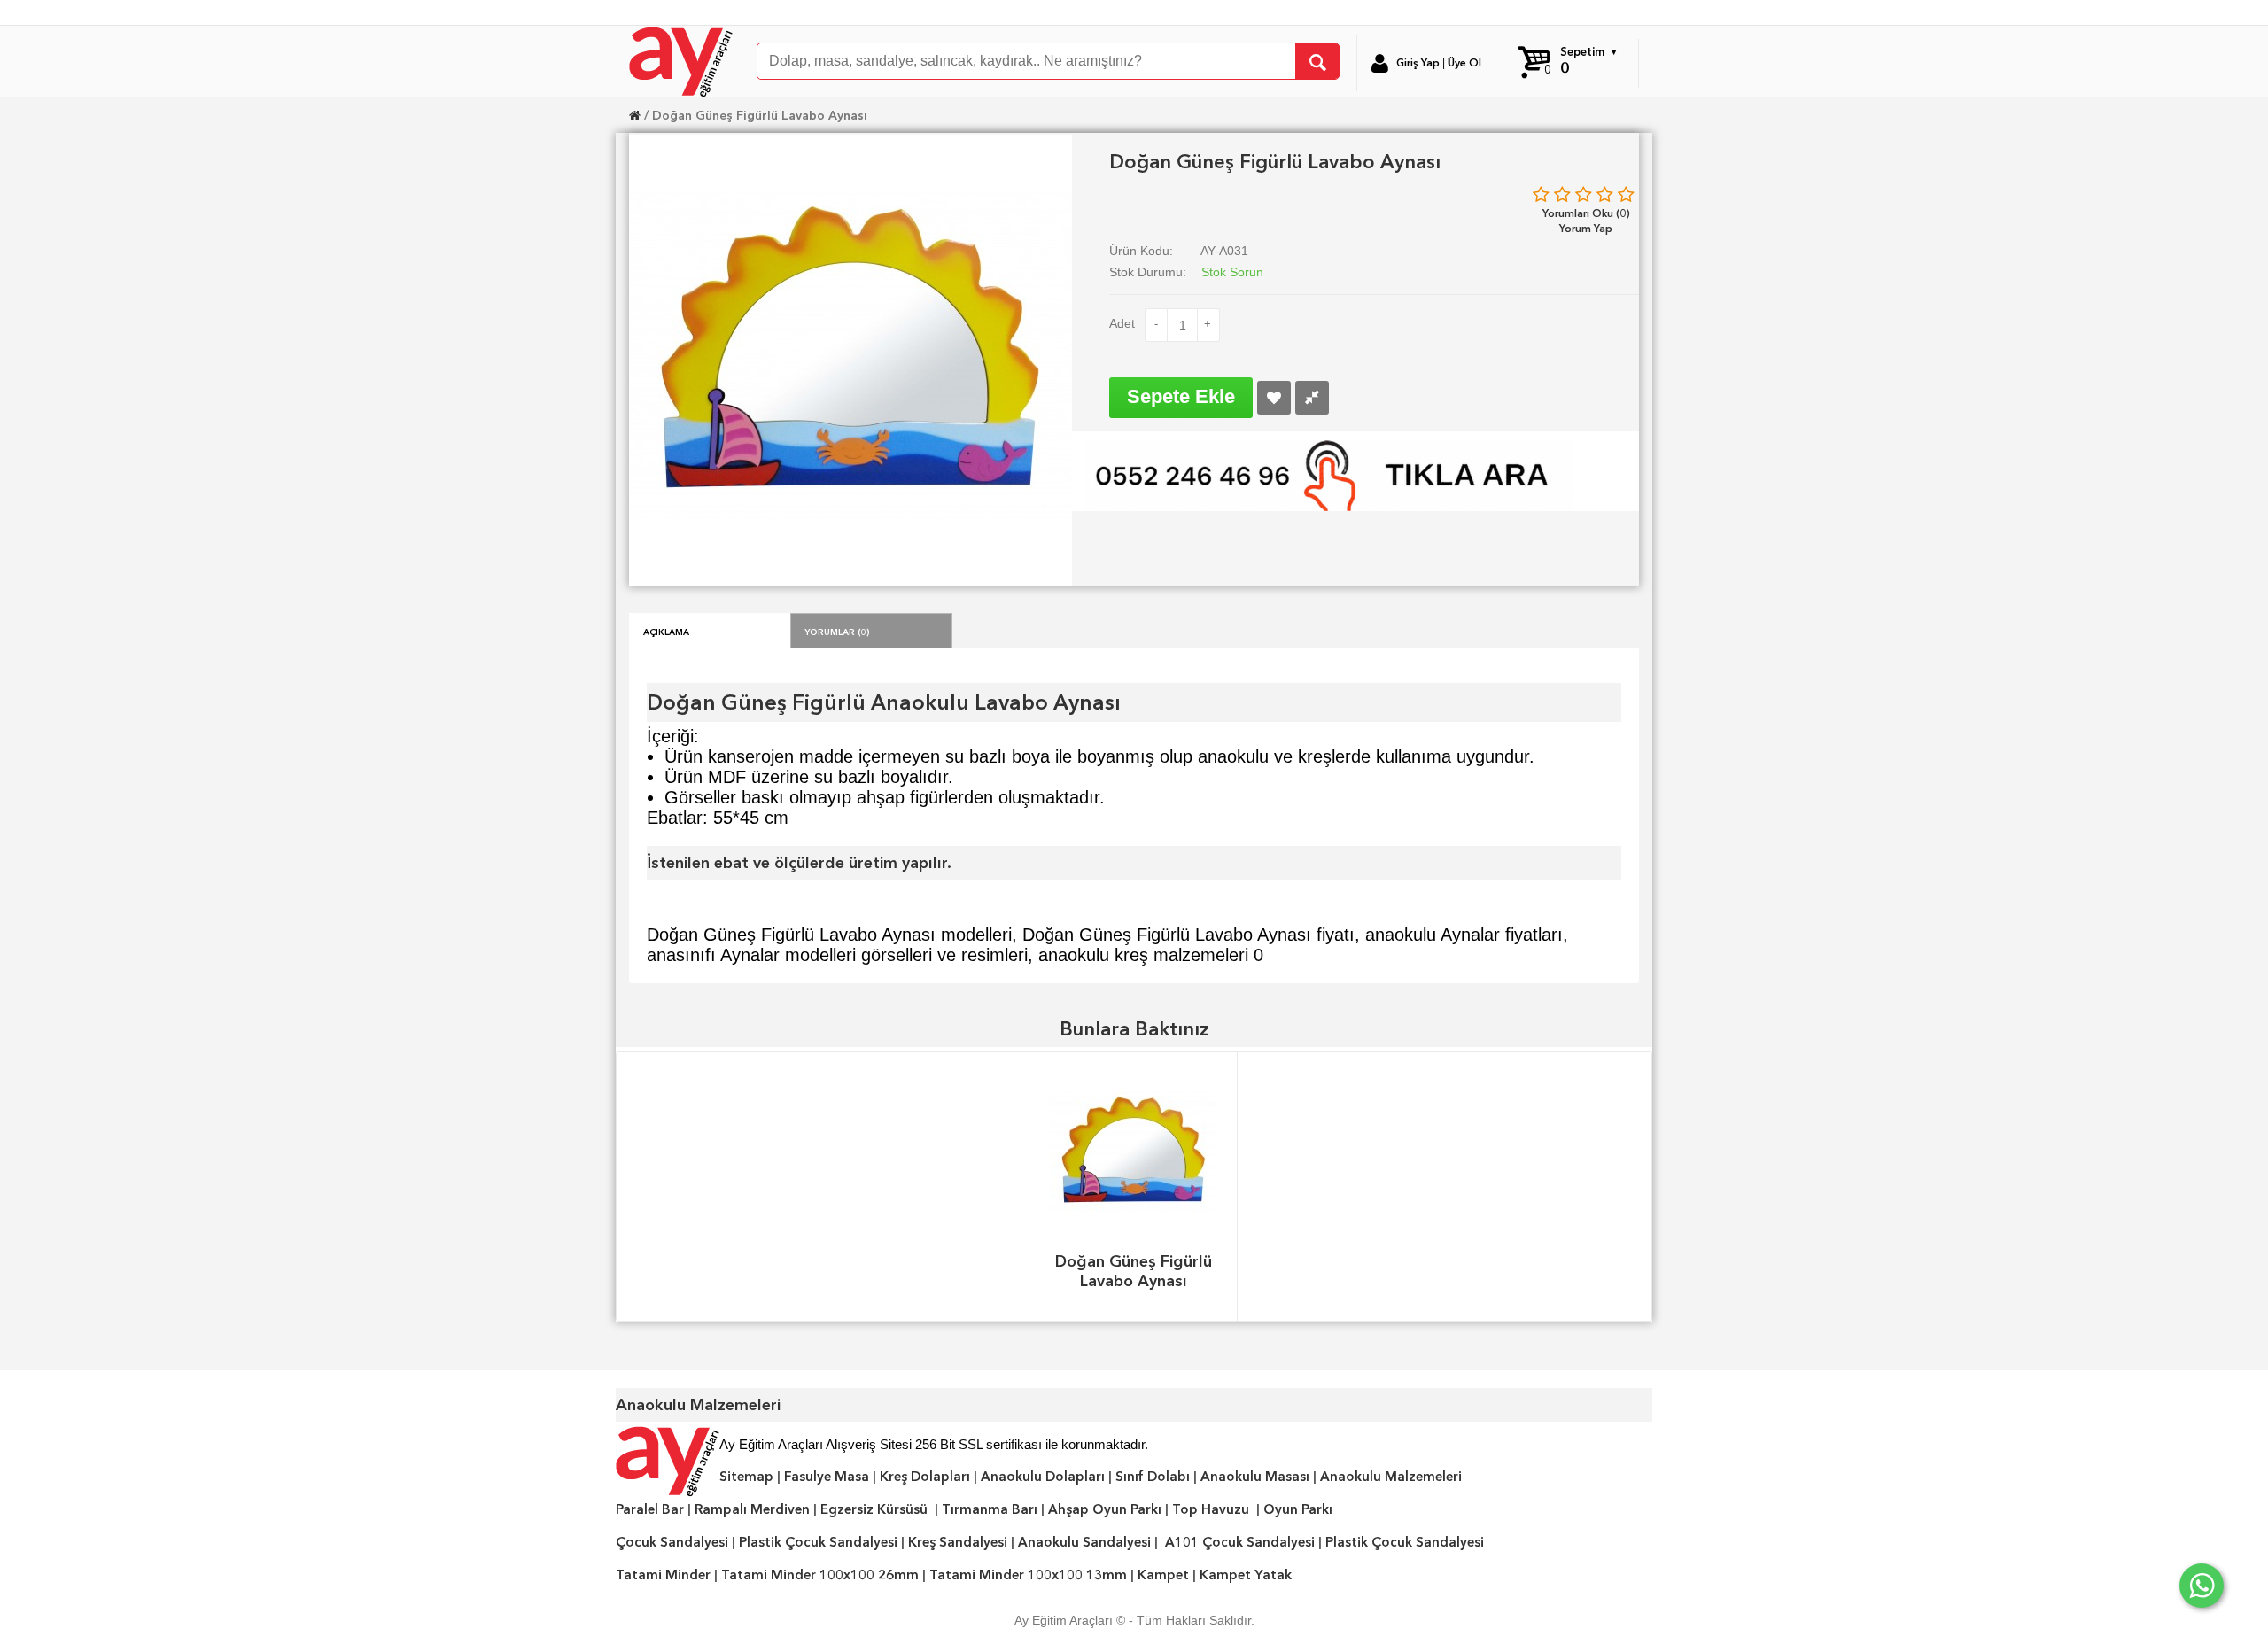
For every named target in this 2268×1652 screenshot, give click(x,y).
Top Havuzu (1211, 1509)
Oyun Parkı (1298, 1509)
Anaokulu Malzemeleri (1391, 1477)
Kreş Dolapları (925, 1477)
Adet (1122, 323)
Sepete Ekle (1181, 396)
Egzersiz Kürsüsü (874, 1509)
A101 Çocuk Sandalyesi (1240, 1542)
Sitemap (746, 1477)
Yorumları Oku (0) (1586, 213)
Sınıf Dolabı (1153, 1477)
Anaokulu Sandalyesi (1084, 1542)
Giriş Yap (1418, 63)
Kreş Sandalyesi (958, 1542)
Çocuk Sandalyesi (672, 1542)
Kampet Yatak (1246, 1575)
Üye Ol (1464, 63)
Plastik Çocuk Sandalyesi (818, 1542)
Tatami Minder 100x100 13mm (1028, 1575)
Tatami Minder (663, 1575)
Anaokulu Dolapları (1043, 1477)
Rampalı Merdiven (752, 1509)
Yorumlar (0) (837, 631)
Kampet (1163, 1575)
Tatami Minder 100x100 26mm (820, 1575)
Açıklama (666, 631)
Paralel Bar (650, 1509)
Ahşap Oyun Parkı (1105, 1509)
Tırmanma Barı (990, 1509)
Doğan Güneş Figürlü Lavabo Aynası (760, 115)
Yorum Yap (1586, 228)
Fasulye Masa (827, 1477)
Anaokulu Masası (1255, 1477)
